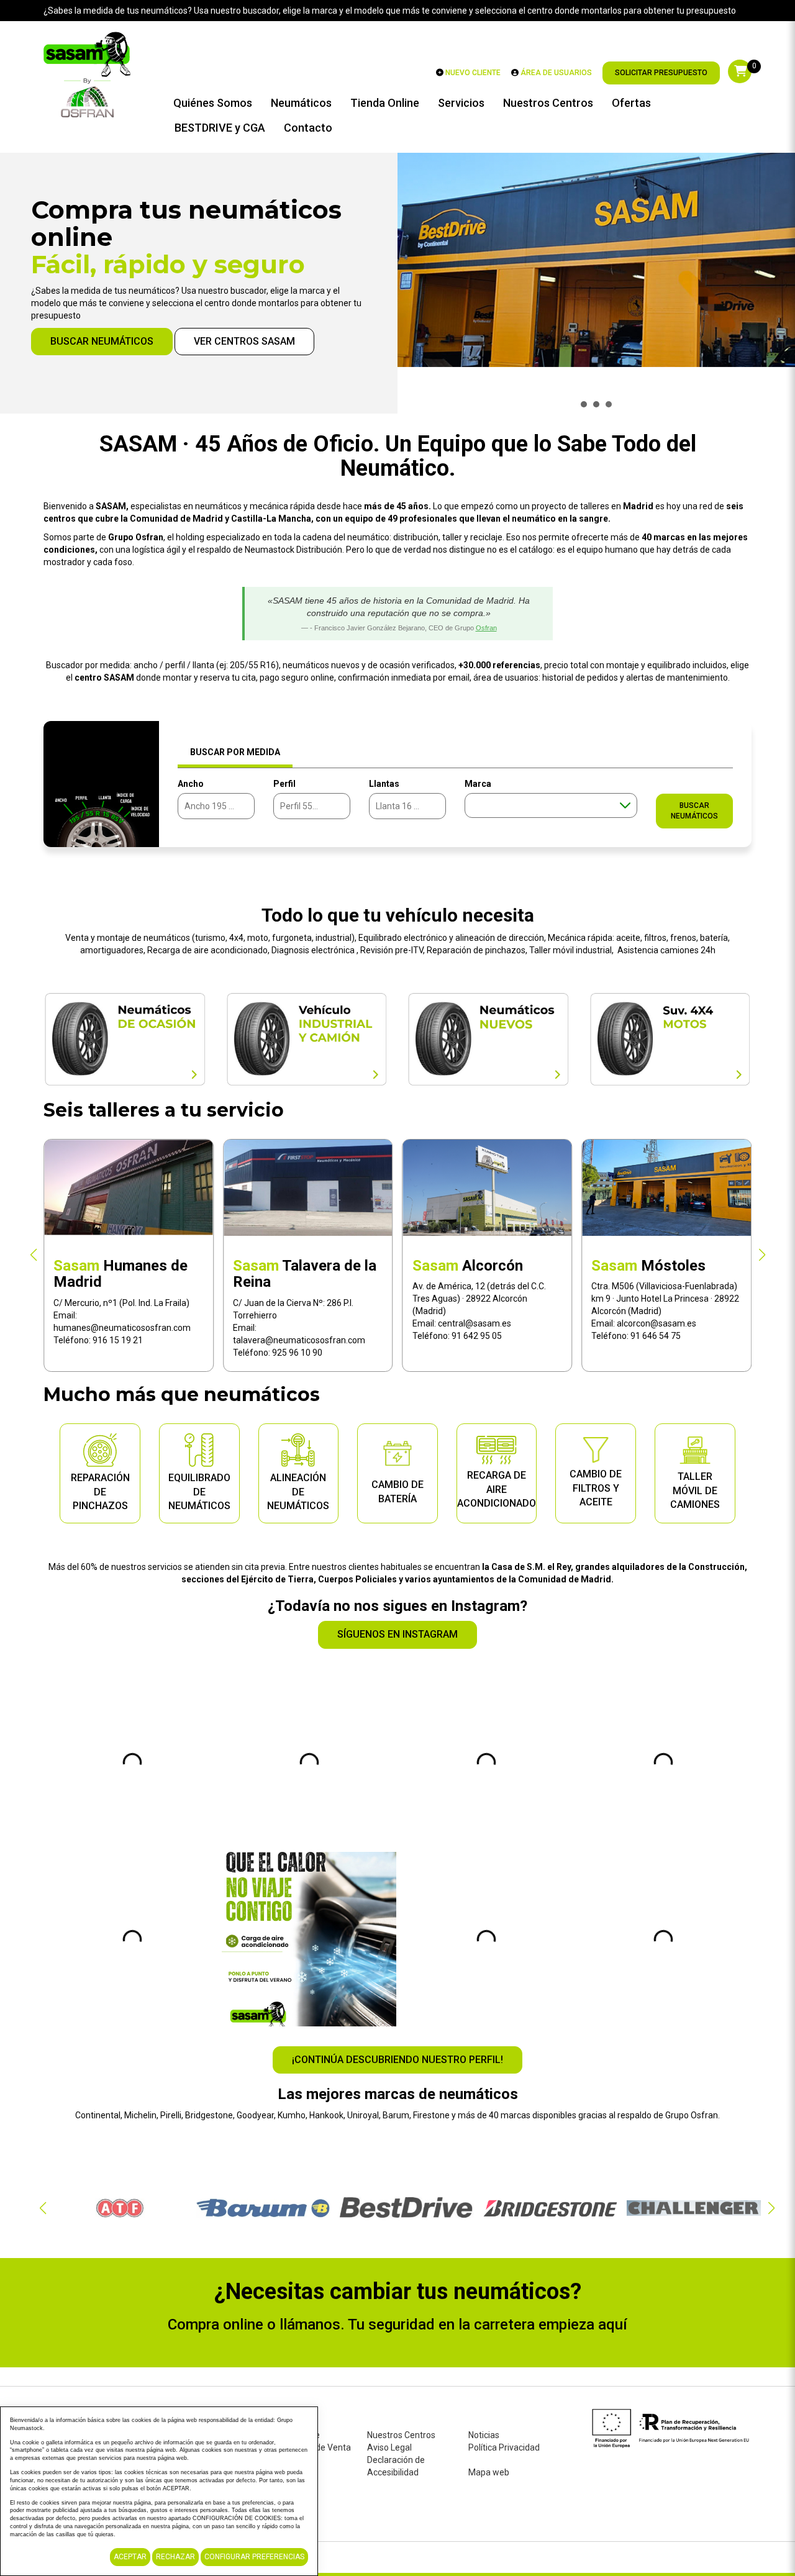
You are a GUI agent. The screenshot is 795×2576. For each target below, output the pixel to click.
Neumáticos (301, 103)
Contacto (308, 128)
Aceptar (130, 2557)
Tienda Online (385, 103)
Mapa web (489, 2472)
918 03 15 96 (656, 1323)
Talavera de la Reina (125, 1274)
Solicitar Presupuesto (661, 73)
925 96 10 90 (118, 1353)
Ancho (191, 784)
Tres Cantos (657, 1266)
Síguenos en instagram (397, 1634)
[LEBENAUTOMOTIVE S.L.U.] (87, 73)
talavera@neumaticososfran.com (120, 1340)
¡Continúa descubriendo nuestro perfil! (397, 2060)
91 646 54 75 (477, 1336)
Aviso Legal (389, 2447)
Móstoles (470, 1266)
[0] (740, 71)
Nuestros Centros (548, 103)
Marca (478, 784)
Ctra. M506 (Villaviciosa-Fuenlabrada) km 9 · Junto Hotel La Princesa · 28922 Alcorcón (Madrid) (486, 1299)
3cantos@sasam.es (656, 1311)
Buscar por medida (235, 752)
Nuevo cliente (472, 73)
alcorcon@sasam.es (478, 1323)
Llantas (384, 784)
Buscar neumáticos (102, 341)
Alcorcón (288, 1266)
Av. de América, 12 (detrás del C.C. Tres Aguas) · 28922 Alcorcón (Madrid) (300, 1299)
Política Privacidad (504, 2447)
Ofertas (631, 103)
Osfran (486, 628)
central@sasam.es (295, 1323)
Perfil (284, 784)
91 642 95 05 (297, 1336)
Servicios (461, 103)
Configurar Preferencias (254, 2557)
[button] (33, 1255)
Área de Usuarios (555, 73)
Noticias (484, 2435)
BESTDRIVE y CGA (220, 128)
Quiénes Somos (213, 103)
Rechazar (175, 2557)
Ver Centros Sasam (244, 341)
